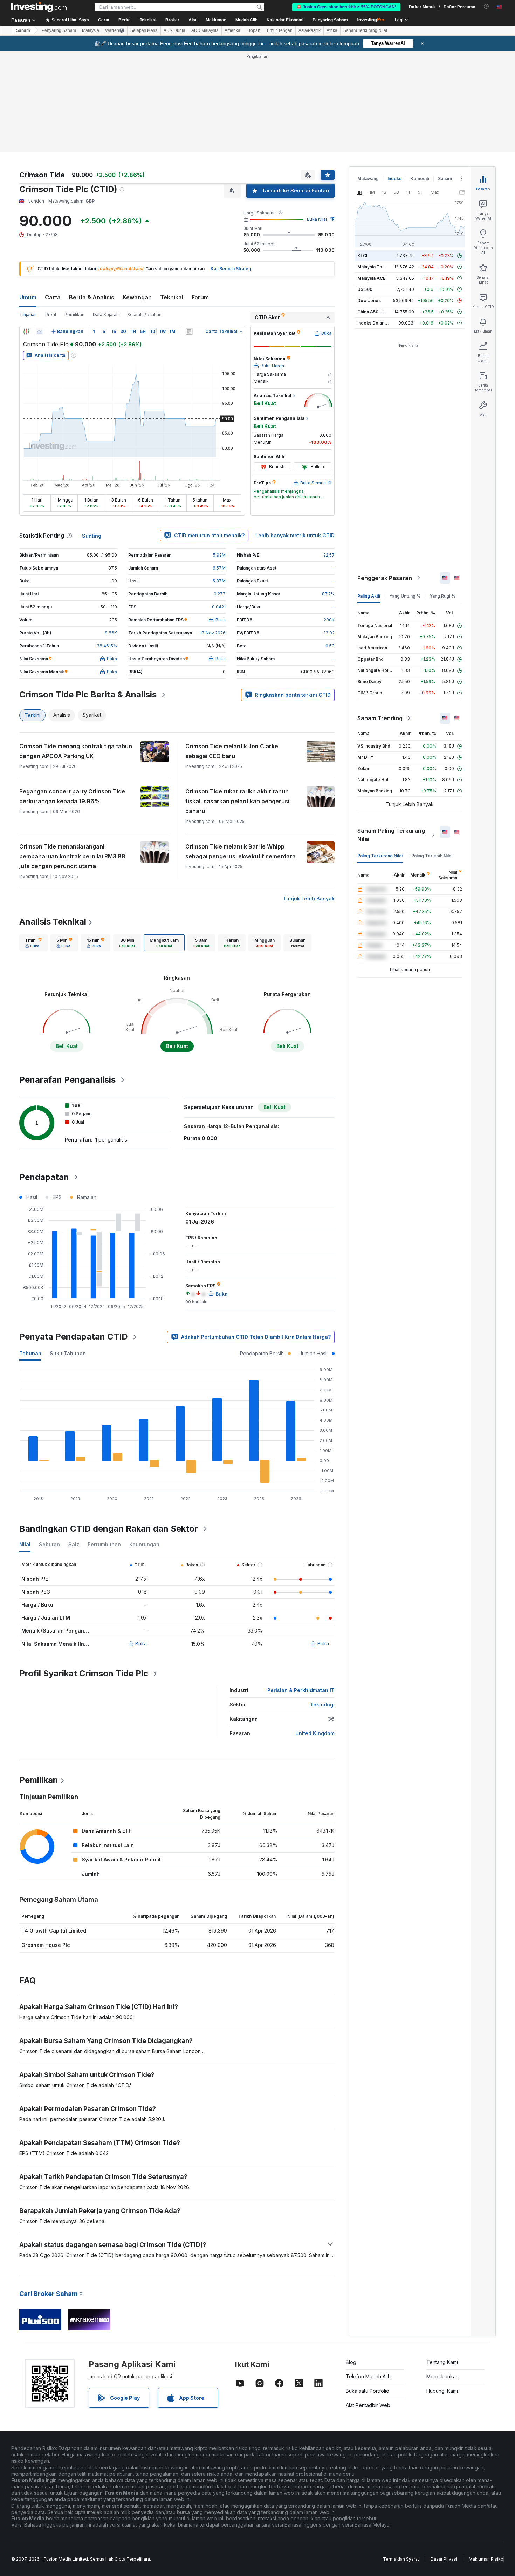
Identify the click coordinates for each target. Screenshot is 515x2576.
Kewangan (137, 297)
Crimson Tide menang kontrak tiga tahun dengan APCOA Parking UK (76, 751)
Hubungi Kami (442, 2391)
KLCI (362, 256)
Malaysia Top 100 (375, 267)
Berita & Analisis (92, 297)
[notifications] (486, 6)
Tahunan (30, 1353)
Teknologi (322, 1705)
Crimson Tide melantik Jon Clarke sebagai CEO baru (232, 751)
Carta (53, 297)
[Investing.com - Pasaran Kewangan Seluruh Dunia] (39, 7)
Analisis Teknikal (53, 922)
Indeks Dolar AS (374, 323)
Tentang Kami (442, 2362)
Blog (351, 2362)
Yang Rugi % (442, 596)
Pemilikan (74, 315)
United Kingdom (315, 1733)
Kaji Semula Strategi (231, 269)
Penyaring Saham (330, 20)
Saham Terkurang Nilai (365, 30)
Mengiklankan (442, 2376)
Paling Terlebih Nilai (432, 856)
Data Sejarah (106, 315)
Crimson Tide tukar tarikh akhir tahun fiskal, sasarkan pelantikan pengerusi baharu (237, 801)
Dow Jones (369, 301)
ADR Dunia (174, 30)
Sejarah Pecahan (144, 315)
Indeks (394, 179)
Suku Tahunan (68, 1353)
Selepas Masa (144, 30)
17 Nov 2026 (213, 633)
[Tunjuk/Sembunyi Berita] (189, 332)
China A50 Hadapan (378, 312)
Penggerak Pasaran (385, 578)
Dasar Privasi (444, 2559)
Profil (51, 315)
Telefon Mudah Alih (368, 2376)
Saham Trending (380, 718)
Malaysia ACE (371, 278)
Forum (200, 297)
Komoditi (420, 179)
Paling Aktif (369, 596)
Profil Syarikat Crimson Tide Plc (84, 1673)
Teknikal (172, 297)
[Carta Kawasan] (40, 332)
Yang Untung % (405, 596)
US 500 (365, 289)
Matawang (368, 179)
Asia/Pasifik (310, 30)
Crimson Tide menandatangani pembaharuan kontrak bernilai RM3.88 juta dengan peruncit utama (72, 856)
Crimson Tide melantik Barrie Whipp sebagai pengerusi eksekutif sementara (241, 851)
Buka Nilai (317, 219)
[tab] (33, 943)
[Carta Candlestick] (26, 332)
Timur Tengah (279, 30)
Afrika (332, 30)
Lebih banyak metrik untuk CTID (295, 535)
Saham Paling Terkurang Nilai (391, 835)
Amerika (232, 30)
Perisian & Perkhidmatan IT (301, 1690)
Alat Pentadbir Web (368, 2405)
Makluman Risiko (486, 2559)
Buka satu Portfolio (368, 2391)
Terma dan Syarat (401, 2559)
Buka (141, 1644)
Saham (23, 30)
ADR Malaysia (205, 30)
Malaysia (91, 30)
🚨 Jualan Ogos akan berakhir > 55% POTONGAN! (346, 7)
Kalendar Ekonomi (285, 20)
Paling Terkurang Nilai (380, 856)
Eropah (253, 30)
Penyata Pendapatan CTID (74, 1337)
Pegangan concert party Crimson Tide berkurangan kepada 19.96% (72, 796)
